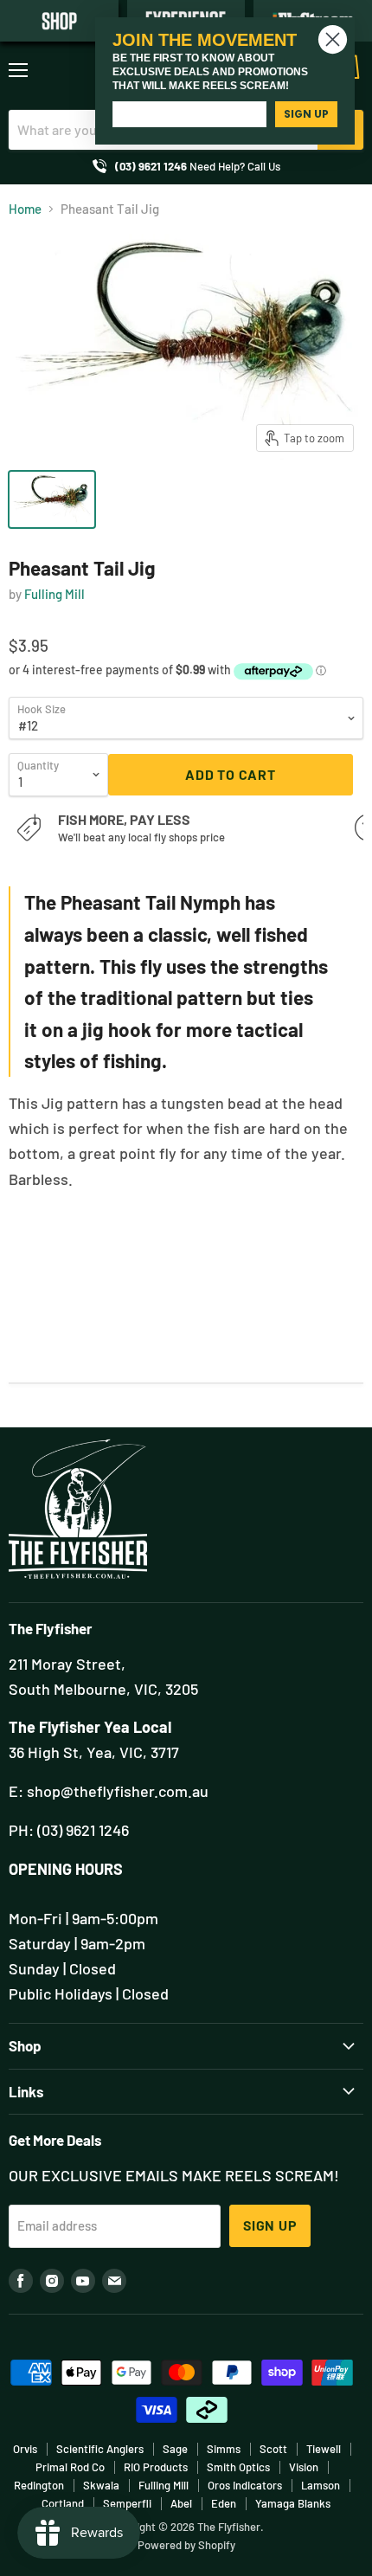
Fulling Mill (55, 594)
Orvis (25, 2449)
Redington (39, 2485)
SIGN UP (306, 114)
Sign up (270, 2225)
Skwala (101, 2485)
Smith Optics (238, 2467)
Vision (304, 2467)
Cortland (63, 2503)
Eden (224, 2503)
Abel (181, 2503)
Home (25, 209)
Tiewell (324, 2449)
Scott (273, 2449)
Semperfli (127, 2503)
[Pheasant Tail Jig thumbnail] (52, 499)
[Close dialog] (333, 39)
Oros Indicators (245, 2485)
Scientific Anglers (100, 2449)
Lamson (321, 2485)
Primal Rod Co (70, 2467)
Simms (224, 2449)
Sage (175, 2449)
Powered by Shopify (186, 2545)
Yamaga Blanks (293, 2503)
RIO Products (156, 2467)
